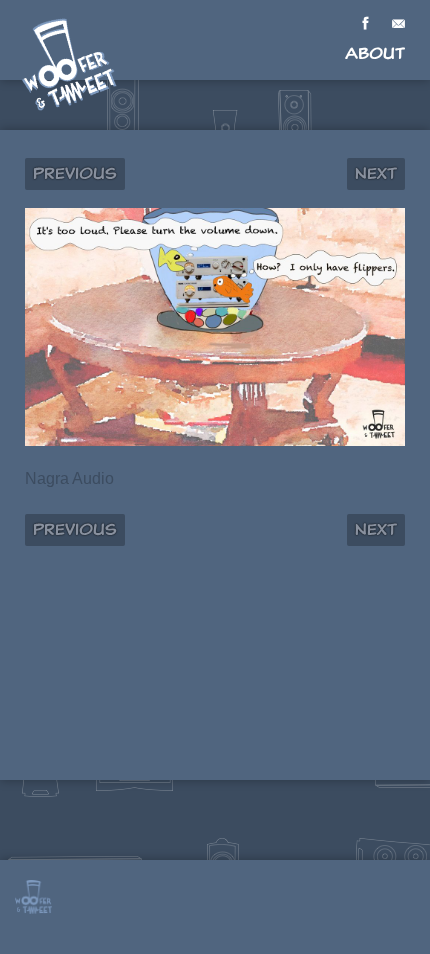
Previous (75, 173)
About (375, 53)
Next (376, 173)
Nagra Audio (69, 478)
